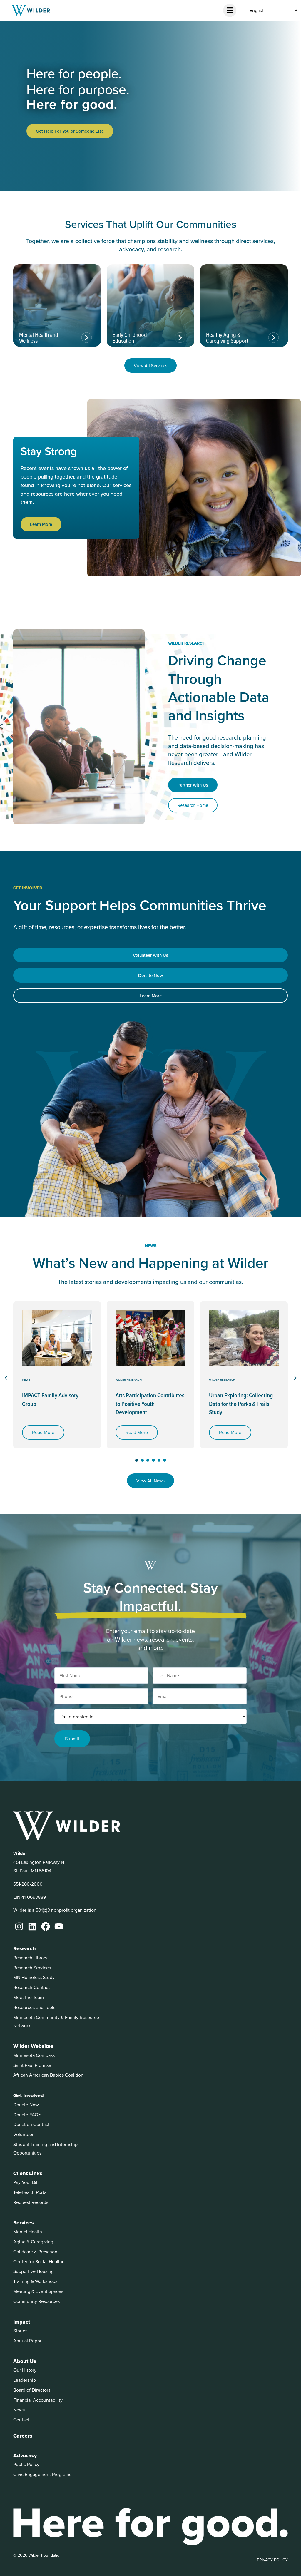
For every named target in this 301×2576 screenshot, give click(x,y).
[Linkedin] (32, 1926)
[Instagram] (19, 1926)
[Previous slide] (6, 1378)
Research (25, 1948)
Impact (22, 2322)
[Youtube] (59, 1926)
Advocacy (25, 2455)
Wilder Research (129, 1379)
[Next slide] (295, 1378)
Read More (43, 1432)
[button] (137, 1460)
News (26, 1379)
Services (24, 2223)
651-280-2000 (28, 1884)
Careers (23, 2436)
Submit (72, 1739)
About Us (25, 2361)
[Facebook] (46, 1926)
